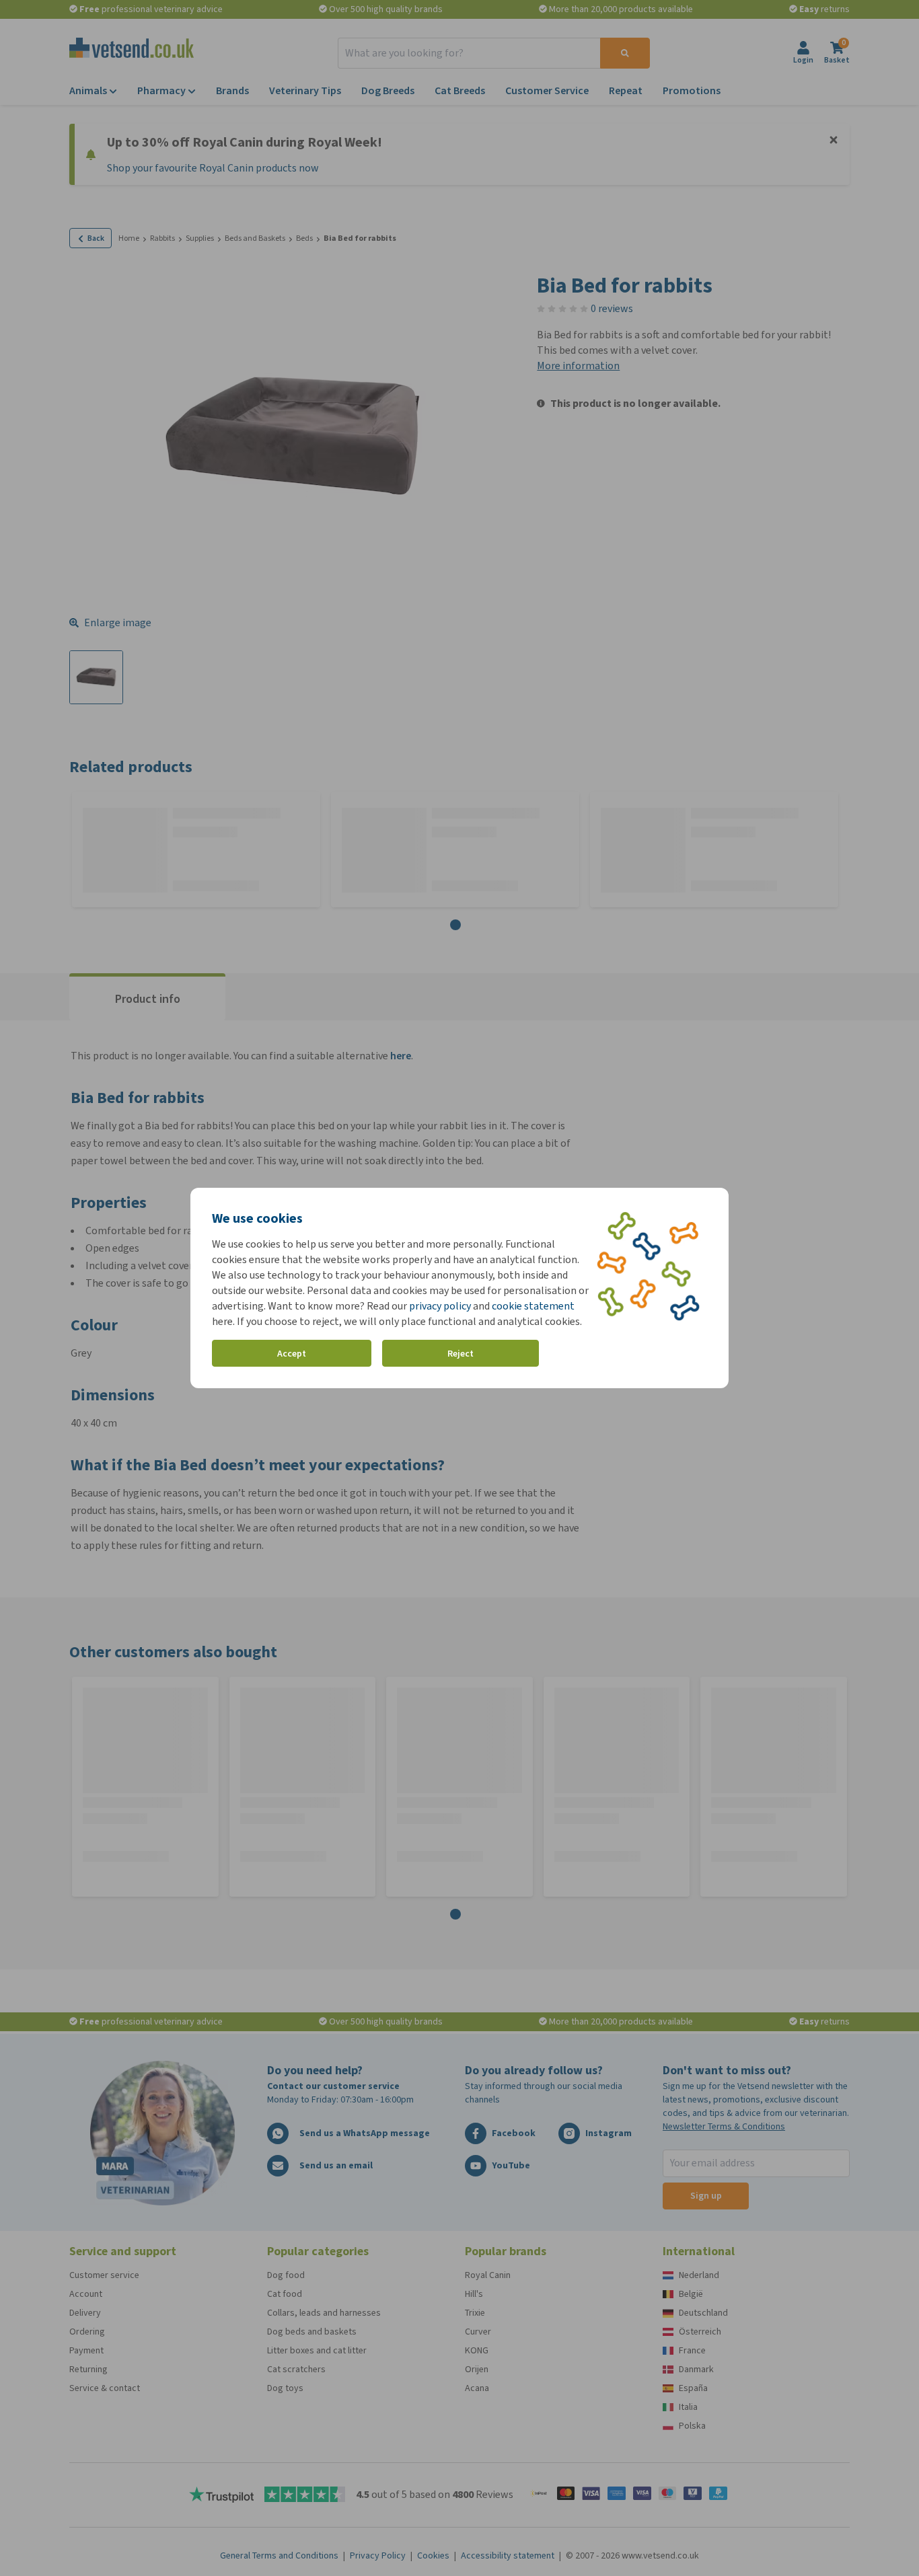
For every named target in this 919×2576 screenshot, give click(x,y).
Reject (461, 1354)
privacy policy (440, 1306)
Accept (292, 1354)
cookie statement (533, 1306)
